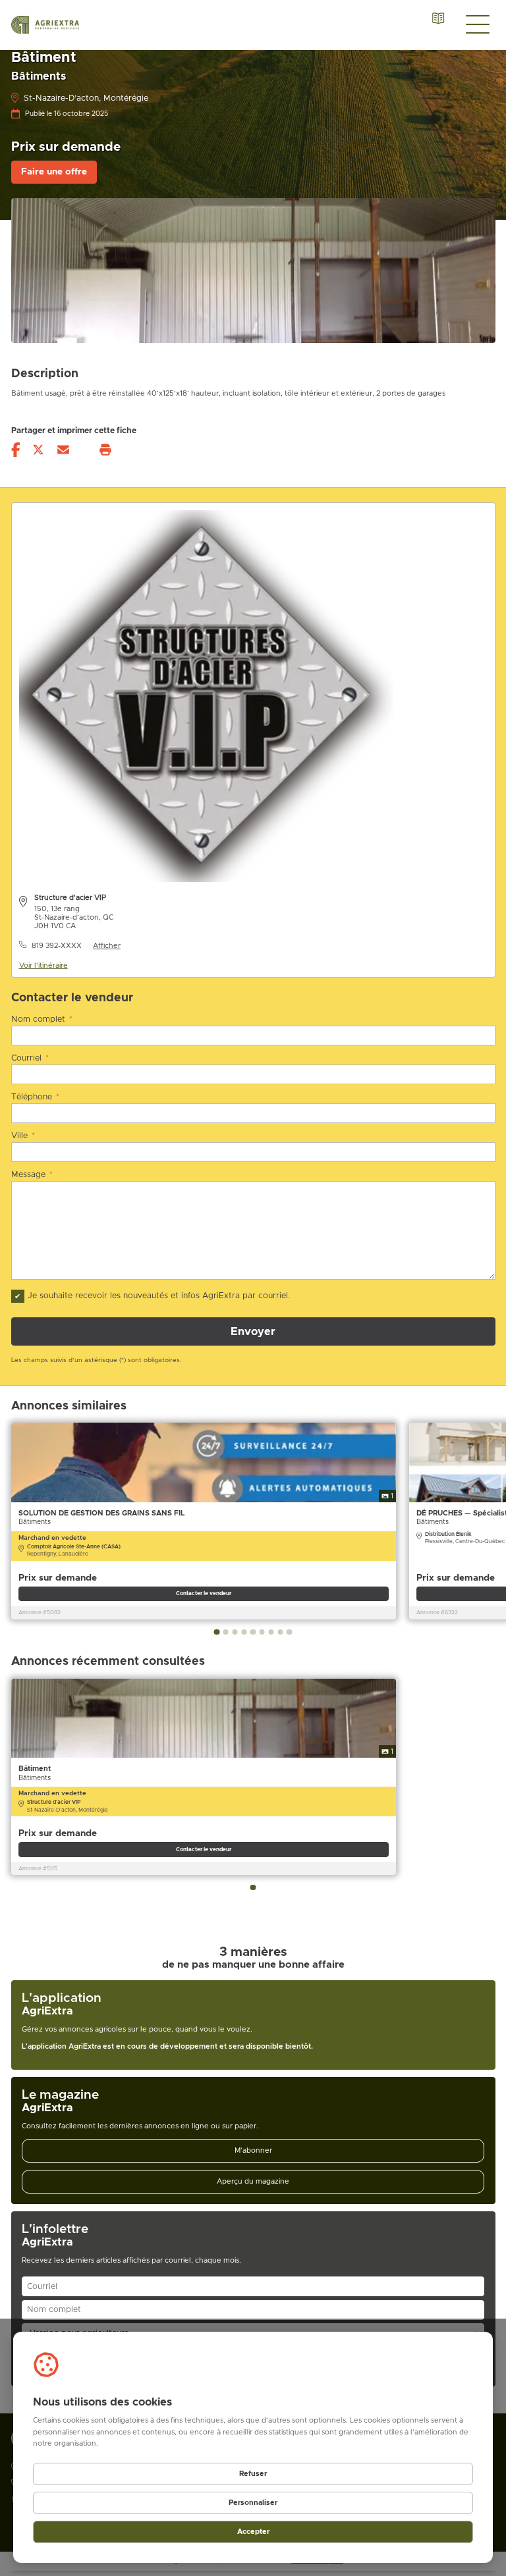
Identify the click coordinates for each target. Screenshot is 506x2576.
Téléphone (36, 1097)
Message (32, 1175)
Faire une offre (54, 172)
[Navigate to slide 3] (235, 1632)
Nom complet (42, 1019)
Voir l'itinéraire (43, 965)
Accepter (253, 2532)
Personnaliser (253, 2503)
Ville (23, 1136)
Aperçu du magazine (253, 2181)
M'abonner (253, 2150)
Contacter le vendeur (204, 1593)
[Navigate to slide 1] (217, 1632)
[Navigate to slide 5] (253, 1632)
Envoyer (253, 1332)
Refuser (253, 2474)
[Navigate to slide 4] (244, 1632)
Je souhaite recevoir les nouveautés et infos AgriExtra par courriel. (159, 1296)
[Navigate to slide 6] (262, 1632)
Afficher (107, 946)
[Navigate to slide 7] (271, 1632)
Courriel (30, 1058)
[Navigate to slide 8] (280, 1632)
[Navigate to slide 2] (226, 1632)
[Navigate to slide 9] (289, 1632)
